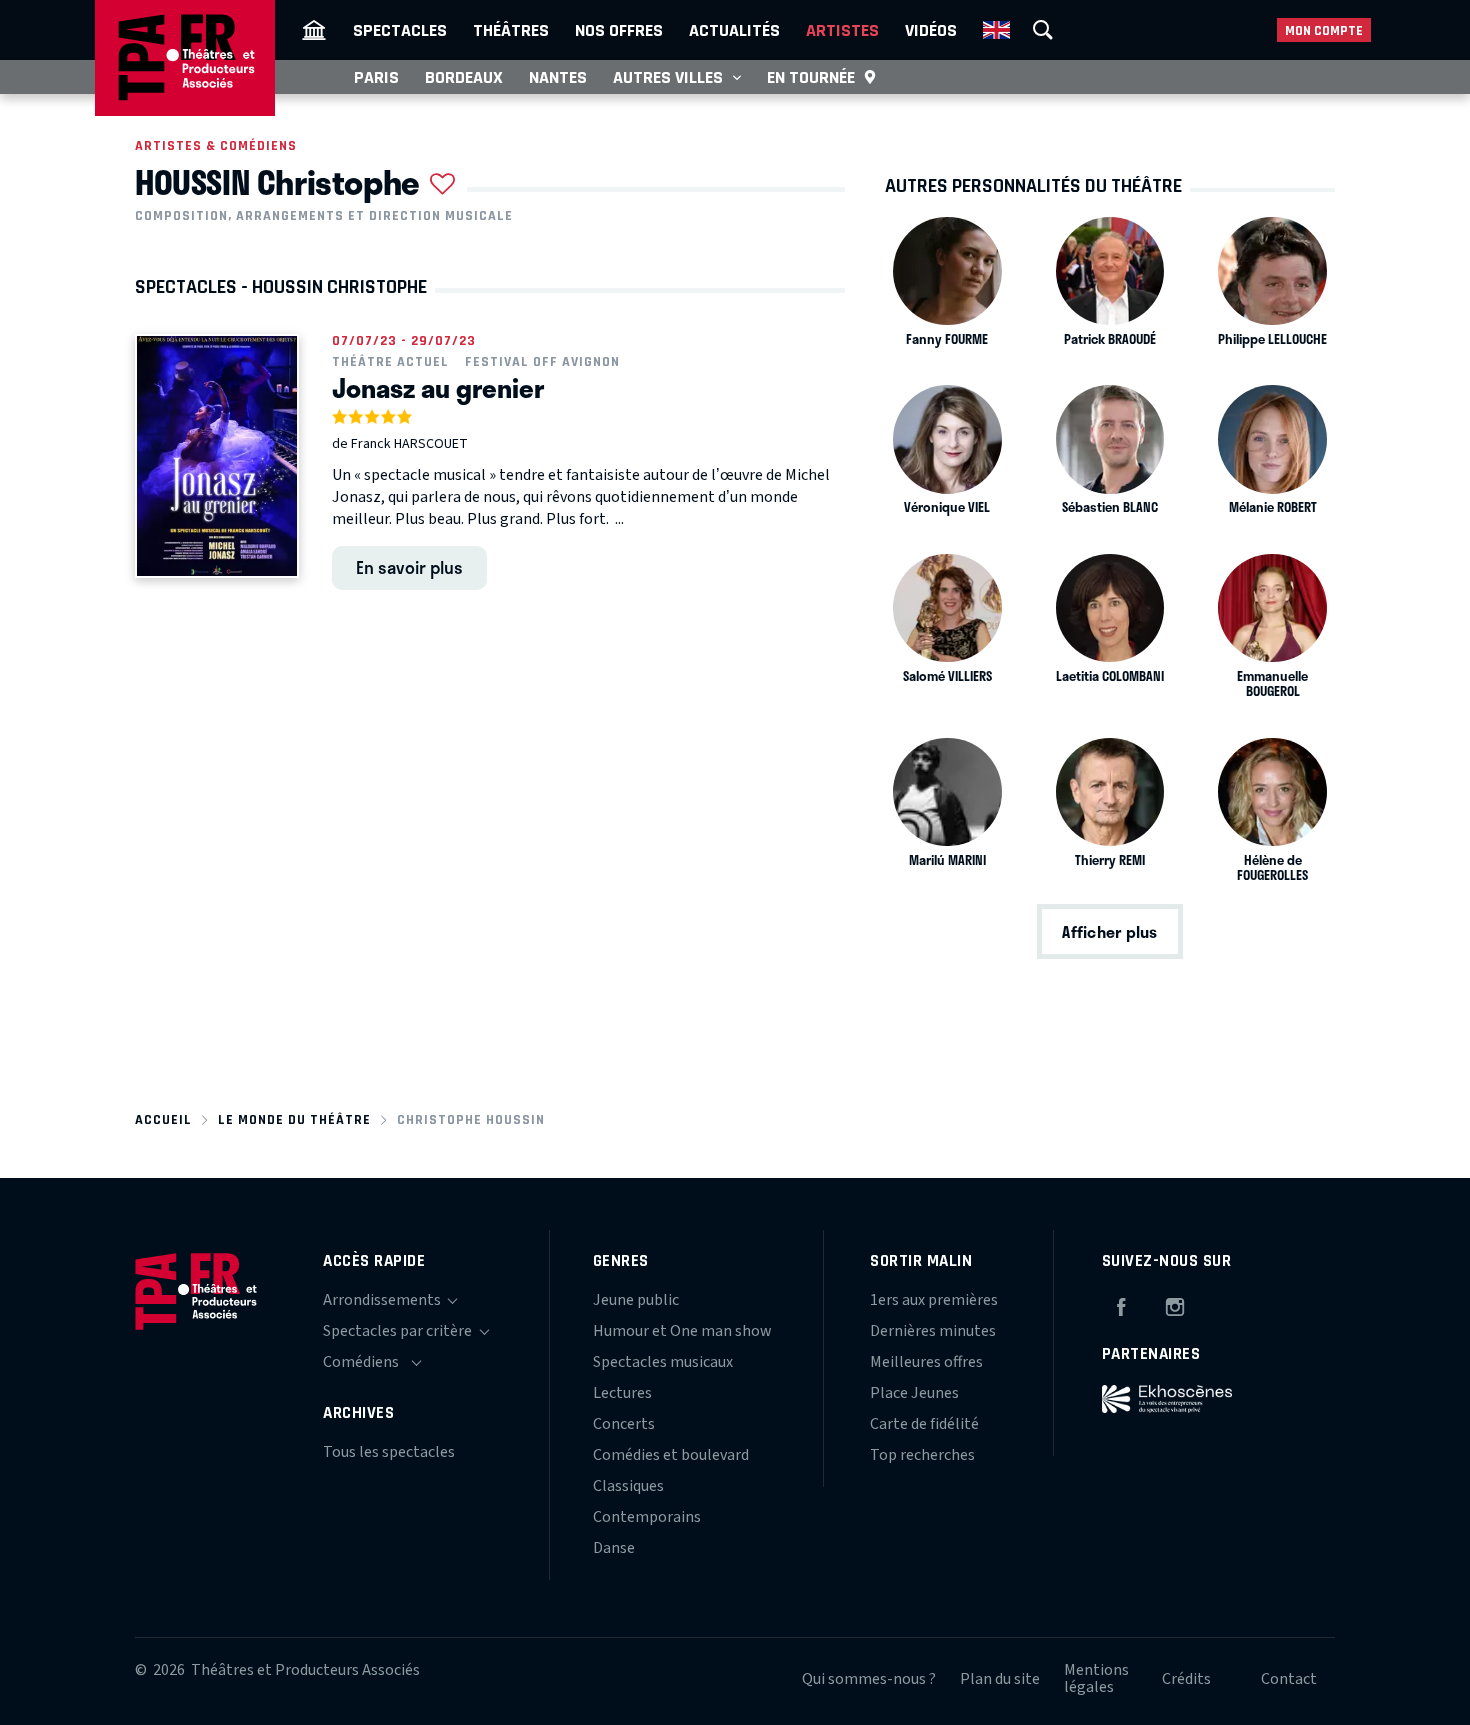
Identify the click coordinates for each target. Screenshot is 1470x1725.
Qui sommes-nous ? (869, 1679)
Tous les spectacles (389, 1452)
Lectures (622, 1393)
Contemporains (647, 1517)
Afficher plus (1109, 931)
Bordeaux (464, 77)
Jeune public (636, 1300)
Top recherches (922, 1455)
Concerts (624, 1424)
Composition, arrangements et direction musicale (324, 216)
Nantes (558, 77)
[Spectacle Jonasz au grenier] (217, 456)
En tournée (811, 77)
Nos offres (619, 30)
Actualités (734, 30)
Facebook (1121, 1304)
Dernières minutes (933, 1331)
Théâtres (511, 30)
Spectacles (400, 30)
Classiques (628, 1486)
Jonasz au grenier (438, 388)
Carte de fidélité (924, 1424)
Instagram (1175, 1304)
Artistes (842, 30)
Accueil (163, 1119)
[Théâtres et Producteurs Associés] (314, 30)
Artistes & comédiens (216, 145)
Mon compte (1324, 30)
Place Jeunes (914, 1393)
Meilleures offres (926, 1362)
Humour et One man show (682, 1331)
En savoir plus (409, 567)
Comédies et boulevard (671, 1455)
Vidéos (931, 30)
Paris (376, 77)
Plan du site (1000, 1679)
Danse (614, 1548)
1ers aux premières (934, 1300)
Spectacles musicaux (663, 1362)
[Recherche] (1043, 30)
